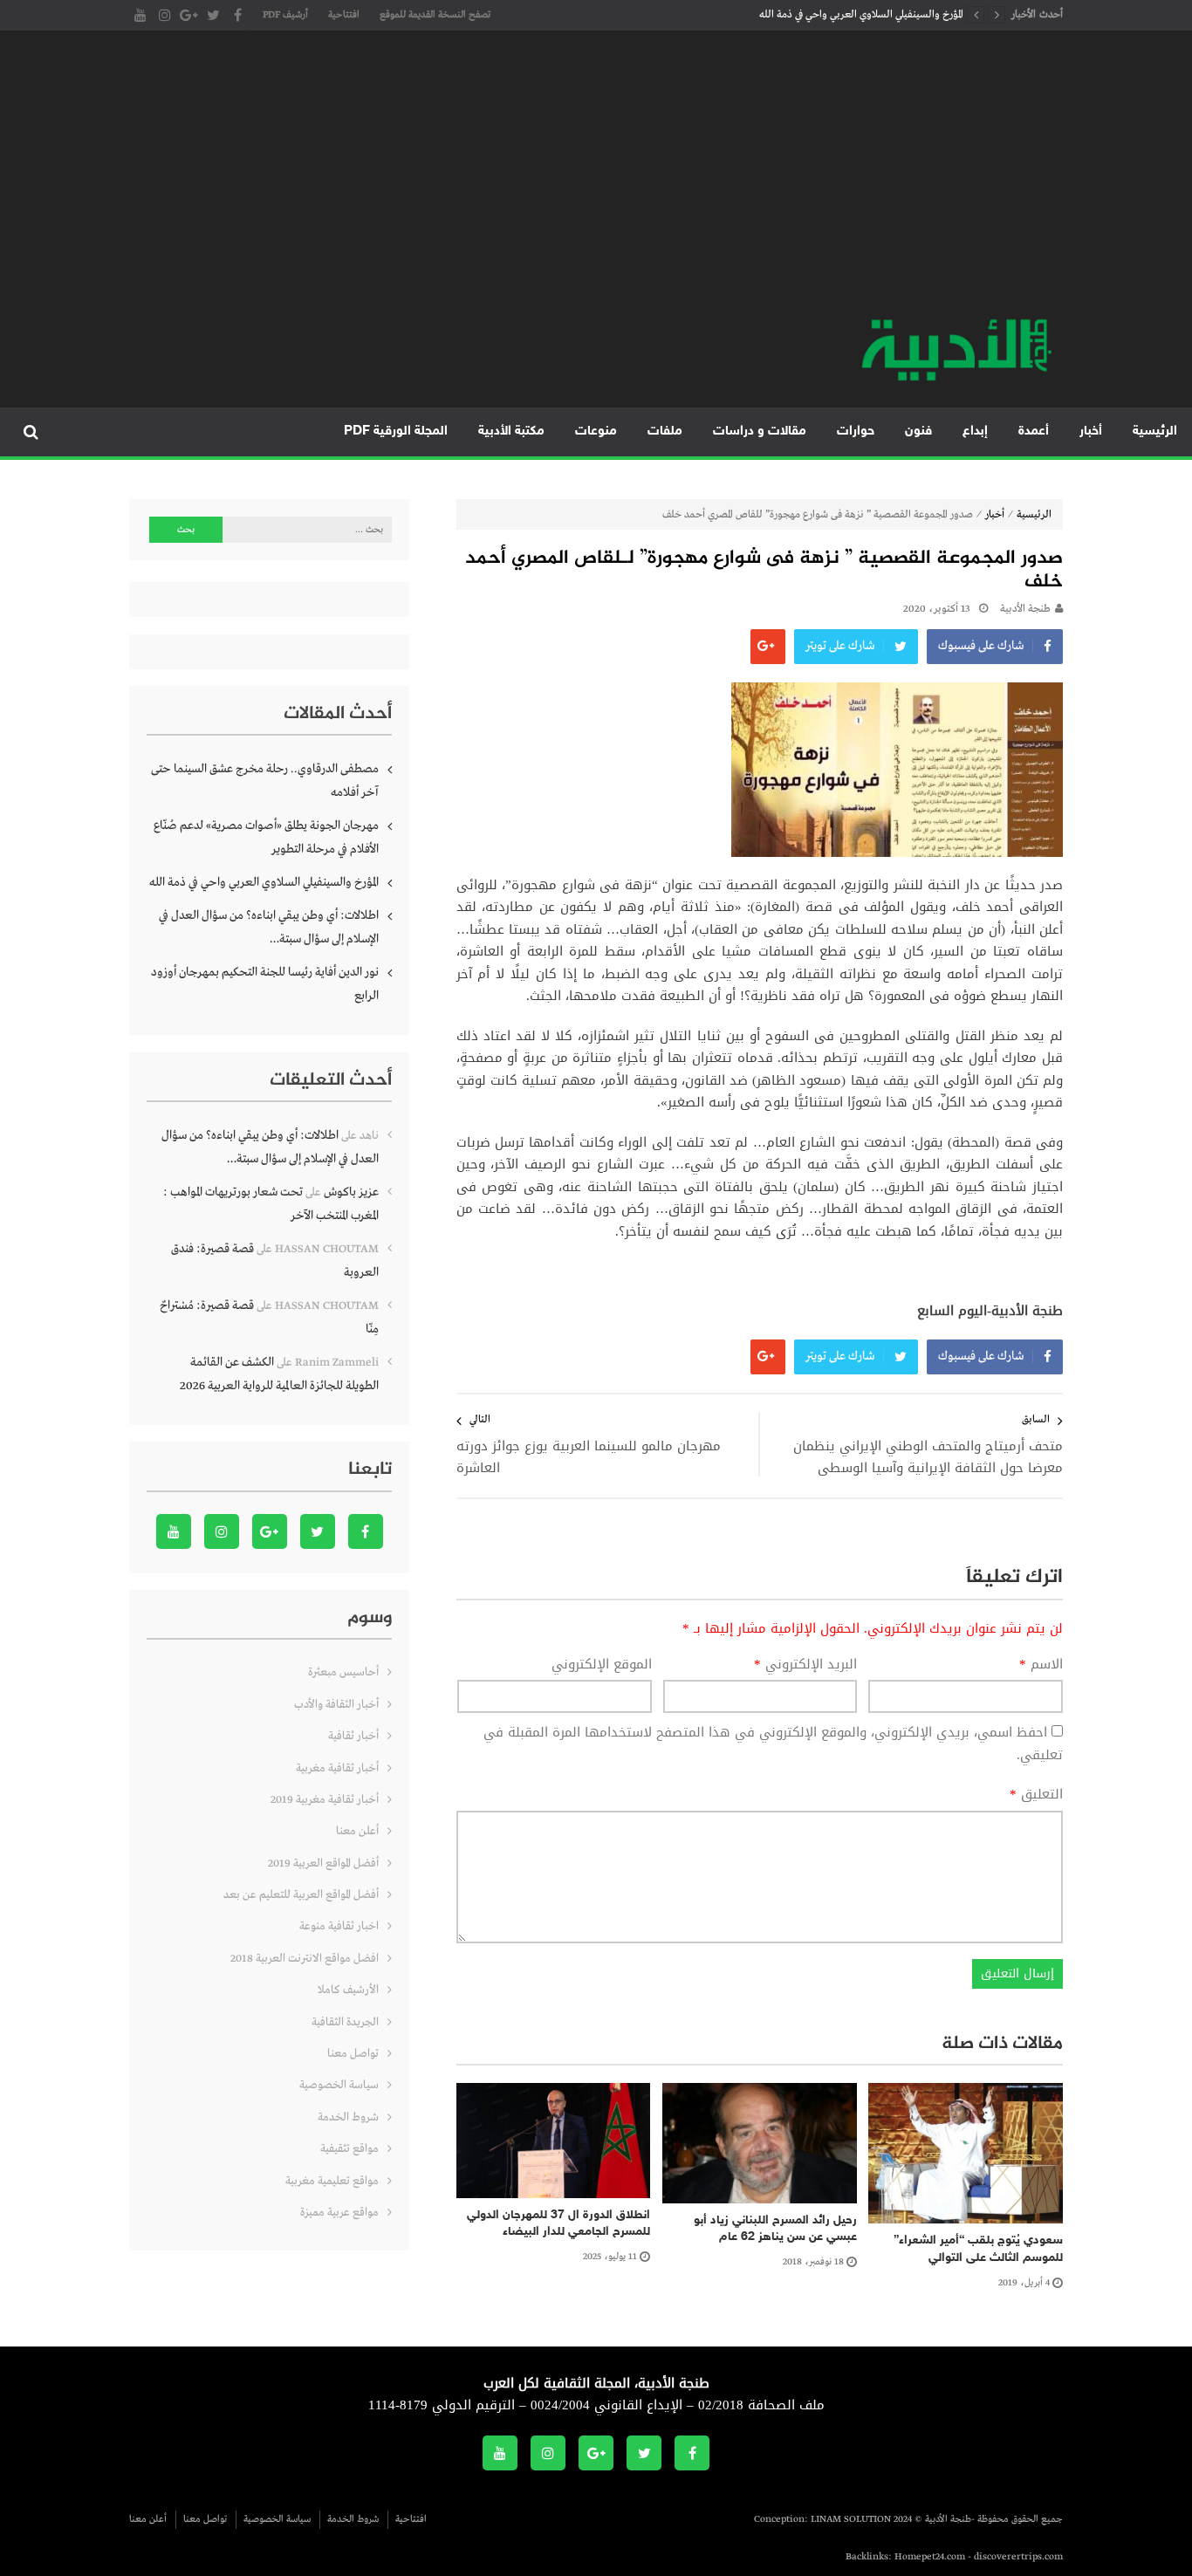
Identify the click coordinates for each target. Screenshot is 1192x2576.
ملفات (665, 432)
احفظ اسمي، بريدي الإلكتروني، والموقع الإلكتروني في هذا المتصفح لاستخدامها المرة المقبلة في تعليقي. (773, 1744)
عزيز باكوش (351, 1192)
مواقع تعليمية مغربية (332, 2181)
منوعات (596, 432)
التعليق (1036, 1795)
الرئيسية (1155, 432)
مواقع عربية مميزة (339, 2213)
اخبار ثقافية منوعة (339, 1926)
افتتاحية (344, 15)
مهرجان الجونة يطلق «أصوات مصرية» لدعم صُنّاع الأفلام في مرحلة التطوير (266, 837)
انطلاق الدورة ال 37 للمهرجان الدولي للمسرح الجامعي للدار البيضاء (558, 2224)
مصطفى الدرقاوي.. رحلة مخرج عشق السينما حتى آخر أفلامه (265, 781)
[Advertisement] (596, 183)
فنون (918, 432)
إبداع (975, 432)
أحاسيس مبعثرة (343, 1672)
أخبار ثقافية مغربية (337, 1768)
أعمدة (1034, 432)
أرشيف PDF (285, 15)
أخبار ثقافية (353, 1736)
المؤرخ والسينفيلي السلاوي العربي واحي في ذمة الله (861, 15)
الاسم (1041, 1665)
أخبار (1091, 432)
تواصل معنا (353, 2054)
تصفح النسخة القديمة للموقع (435, 15)
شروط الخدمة (348, 2117)
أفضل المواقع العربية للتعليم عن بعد (301, 1895)
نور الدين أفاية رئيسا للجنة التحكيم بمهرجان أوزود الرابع (265, 984)
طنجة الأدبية (1025, 609)
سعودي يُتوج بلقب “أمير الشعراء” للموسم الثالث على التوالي (978, 2249)
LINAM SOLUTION (851, 2519)
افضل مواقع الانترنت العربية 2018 (305, 1959)
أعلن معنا (357, 1831)
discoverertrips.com (1018, 2557)
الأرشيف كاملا (348, 1990)
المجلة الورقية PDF (396, 432)
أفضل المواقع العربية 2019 (323, 1863)
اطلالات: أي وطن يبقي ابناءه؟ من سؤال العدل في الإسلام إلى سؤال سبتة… (269, 927)
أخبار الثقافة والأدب (336, 1705)
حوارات (856, 432)
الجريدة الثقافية (345, 2022)
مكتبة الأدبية (511, 432)
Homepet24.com (930, 2557)
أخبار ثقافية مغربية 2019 (325, 1800)
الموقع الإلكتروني (602, 1665)
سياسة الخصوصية (339, 2085)
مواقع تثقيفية (349, 2149)
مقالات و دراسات (760, 432)
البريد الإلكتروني (805, 1665)
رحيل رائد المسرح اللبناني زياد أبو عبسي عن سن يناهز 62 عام (775, 2229)
